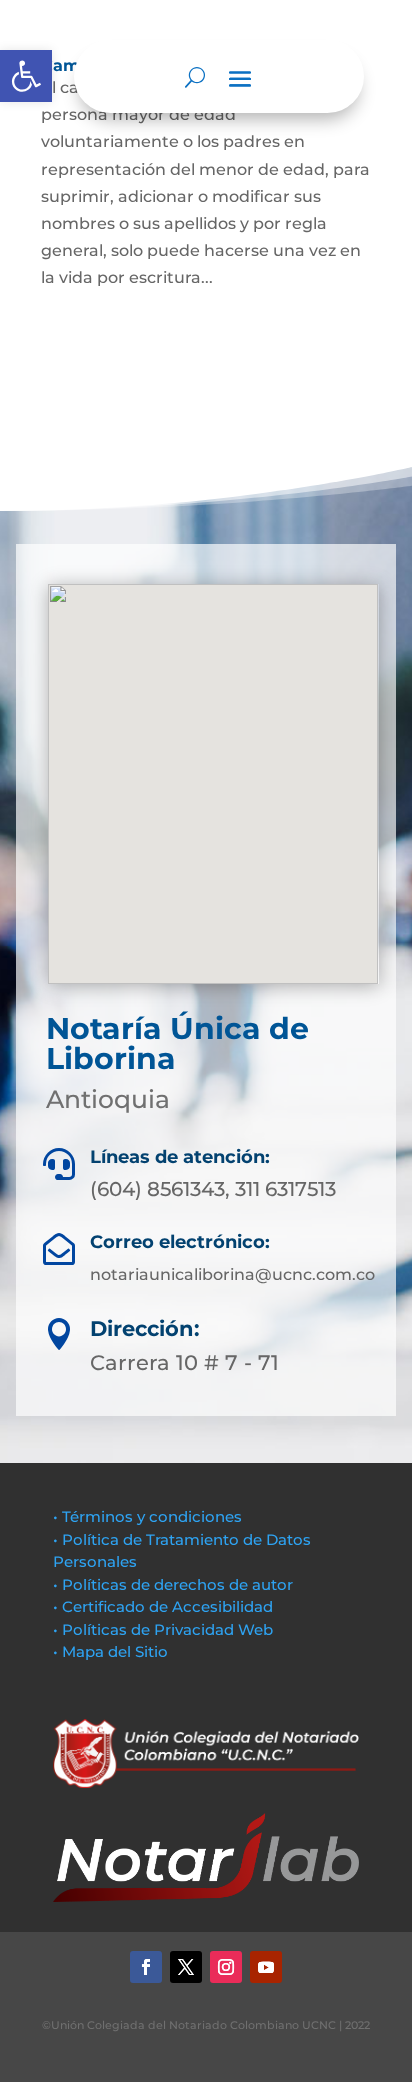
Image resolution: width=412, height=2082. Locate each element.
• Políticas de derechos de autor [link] (173, 1584)
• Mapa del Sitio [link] (112, 1651)
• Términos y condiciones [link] (147, 1516)
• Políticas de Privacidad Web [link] (163, 1629)
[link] (26, 76)
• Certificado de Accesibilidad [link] (163, 1606)
